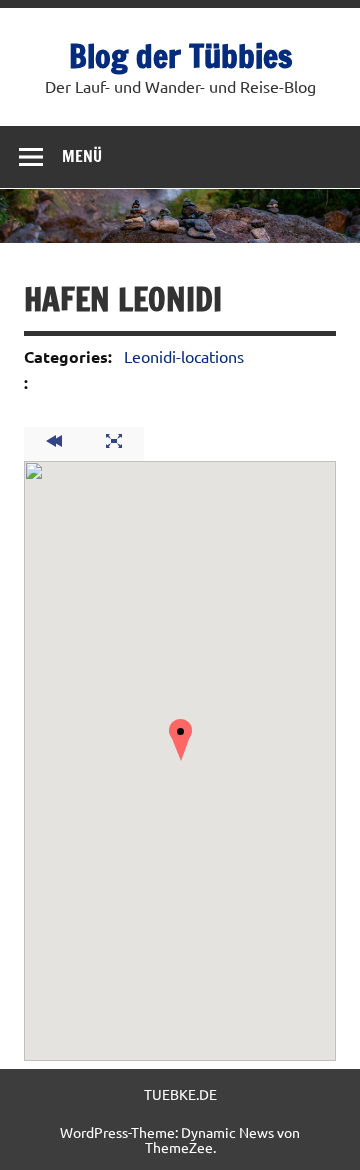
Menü (82, 156)
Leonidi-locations (184, 356)
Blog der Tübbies (180, 56)
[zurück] (54, 444)
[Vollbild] (114, 444)
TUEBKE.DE (180, 1094)
